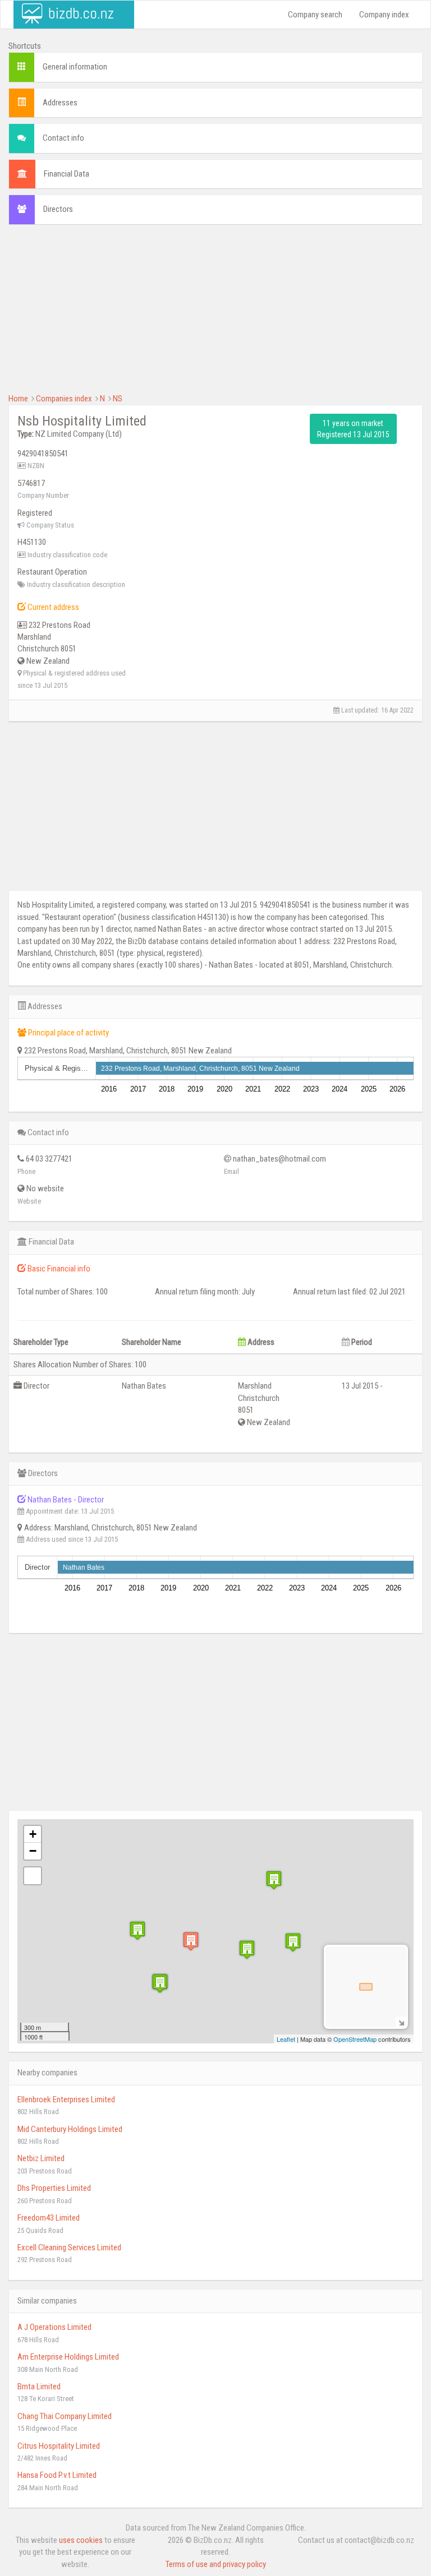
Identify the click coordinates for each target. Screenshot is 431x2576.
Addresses (60, 103)
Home (18, 399)
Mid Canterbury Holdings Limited (70, 2129)
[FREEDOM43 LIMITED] (274, 1880)
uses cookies (81, 2540)
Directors (58, 209)
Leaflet (286, 2039)
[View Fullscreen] (33, 1876)
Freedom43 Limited (49, 2218)
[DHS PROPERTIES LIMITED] (247, 1950)
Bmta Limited (39, 2387)
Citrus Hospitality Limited (59, 2446)
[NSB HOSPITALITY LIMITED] (191, 1941)
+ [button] (33, 1834)
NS (118, 399)
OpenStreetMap (355, 2039)
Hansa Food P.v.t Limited (57, 2475)
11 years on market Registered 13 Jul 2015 (353, 429)
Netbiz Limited (41, 2158)
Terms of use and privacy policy (216, 2564)
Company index (384, 15)
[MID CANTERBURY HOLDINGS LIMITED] (160, 1983)
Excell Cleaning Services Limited (69, 2247)
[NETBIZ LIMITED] (137, 1930)
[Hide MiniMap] (401, 2022)
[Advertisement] (215, 315)
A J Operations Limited (54, 2327)
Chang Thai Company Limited (65, 2416)
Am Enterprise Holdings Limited (68, 2357)
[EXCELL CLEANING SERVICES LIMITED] (293, 1942)
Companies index (64, 399)
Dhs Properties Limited (54, 2188)
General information (75, 67)
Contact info (63, 138)
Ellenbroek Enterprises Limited (66, 2099)
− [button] (33, 1851)
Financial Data (67, 174)
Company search (315, 15)
